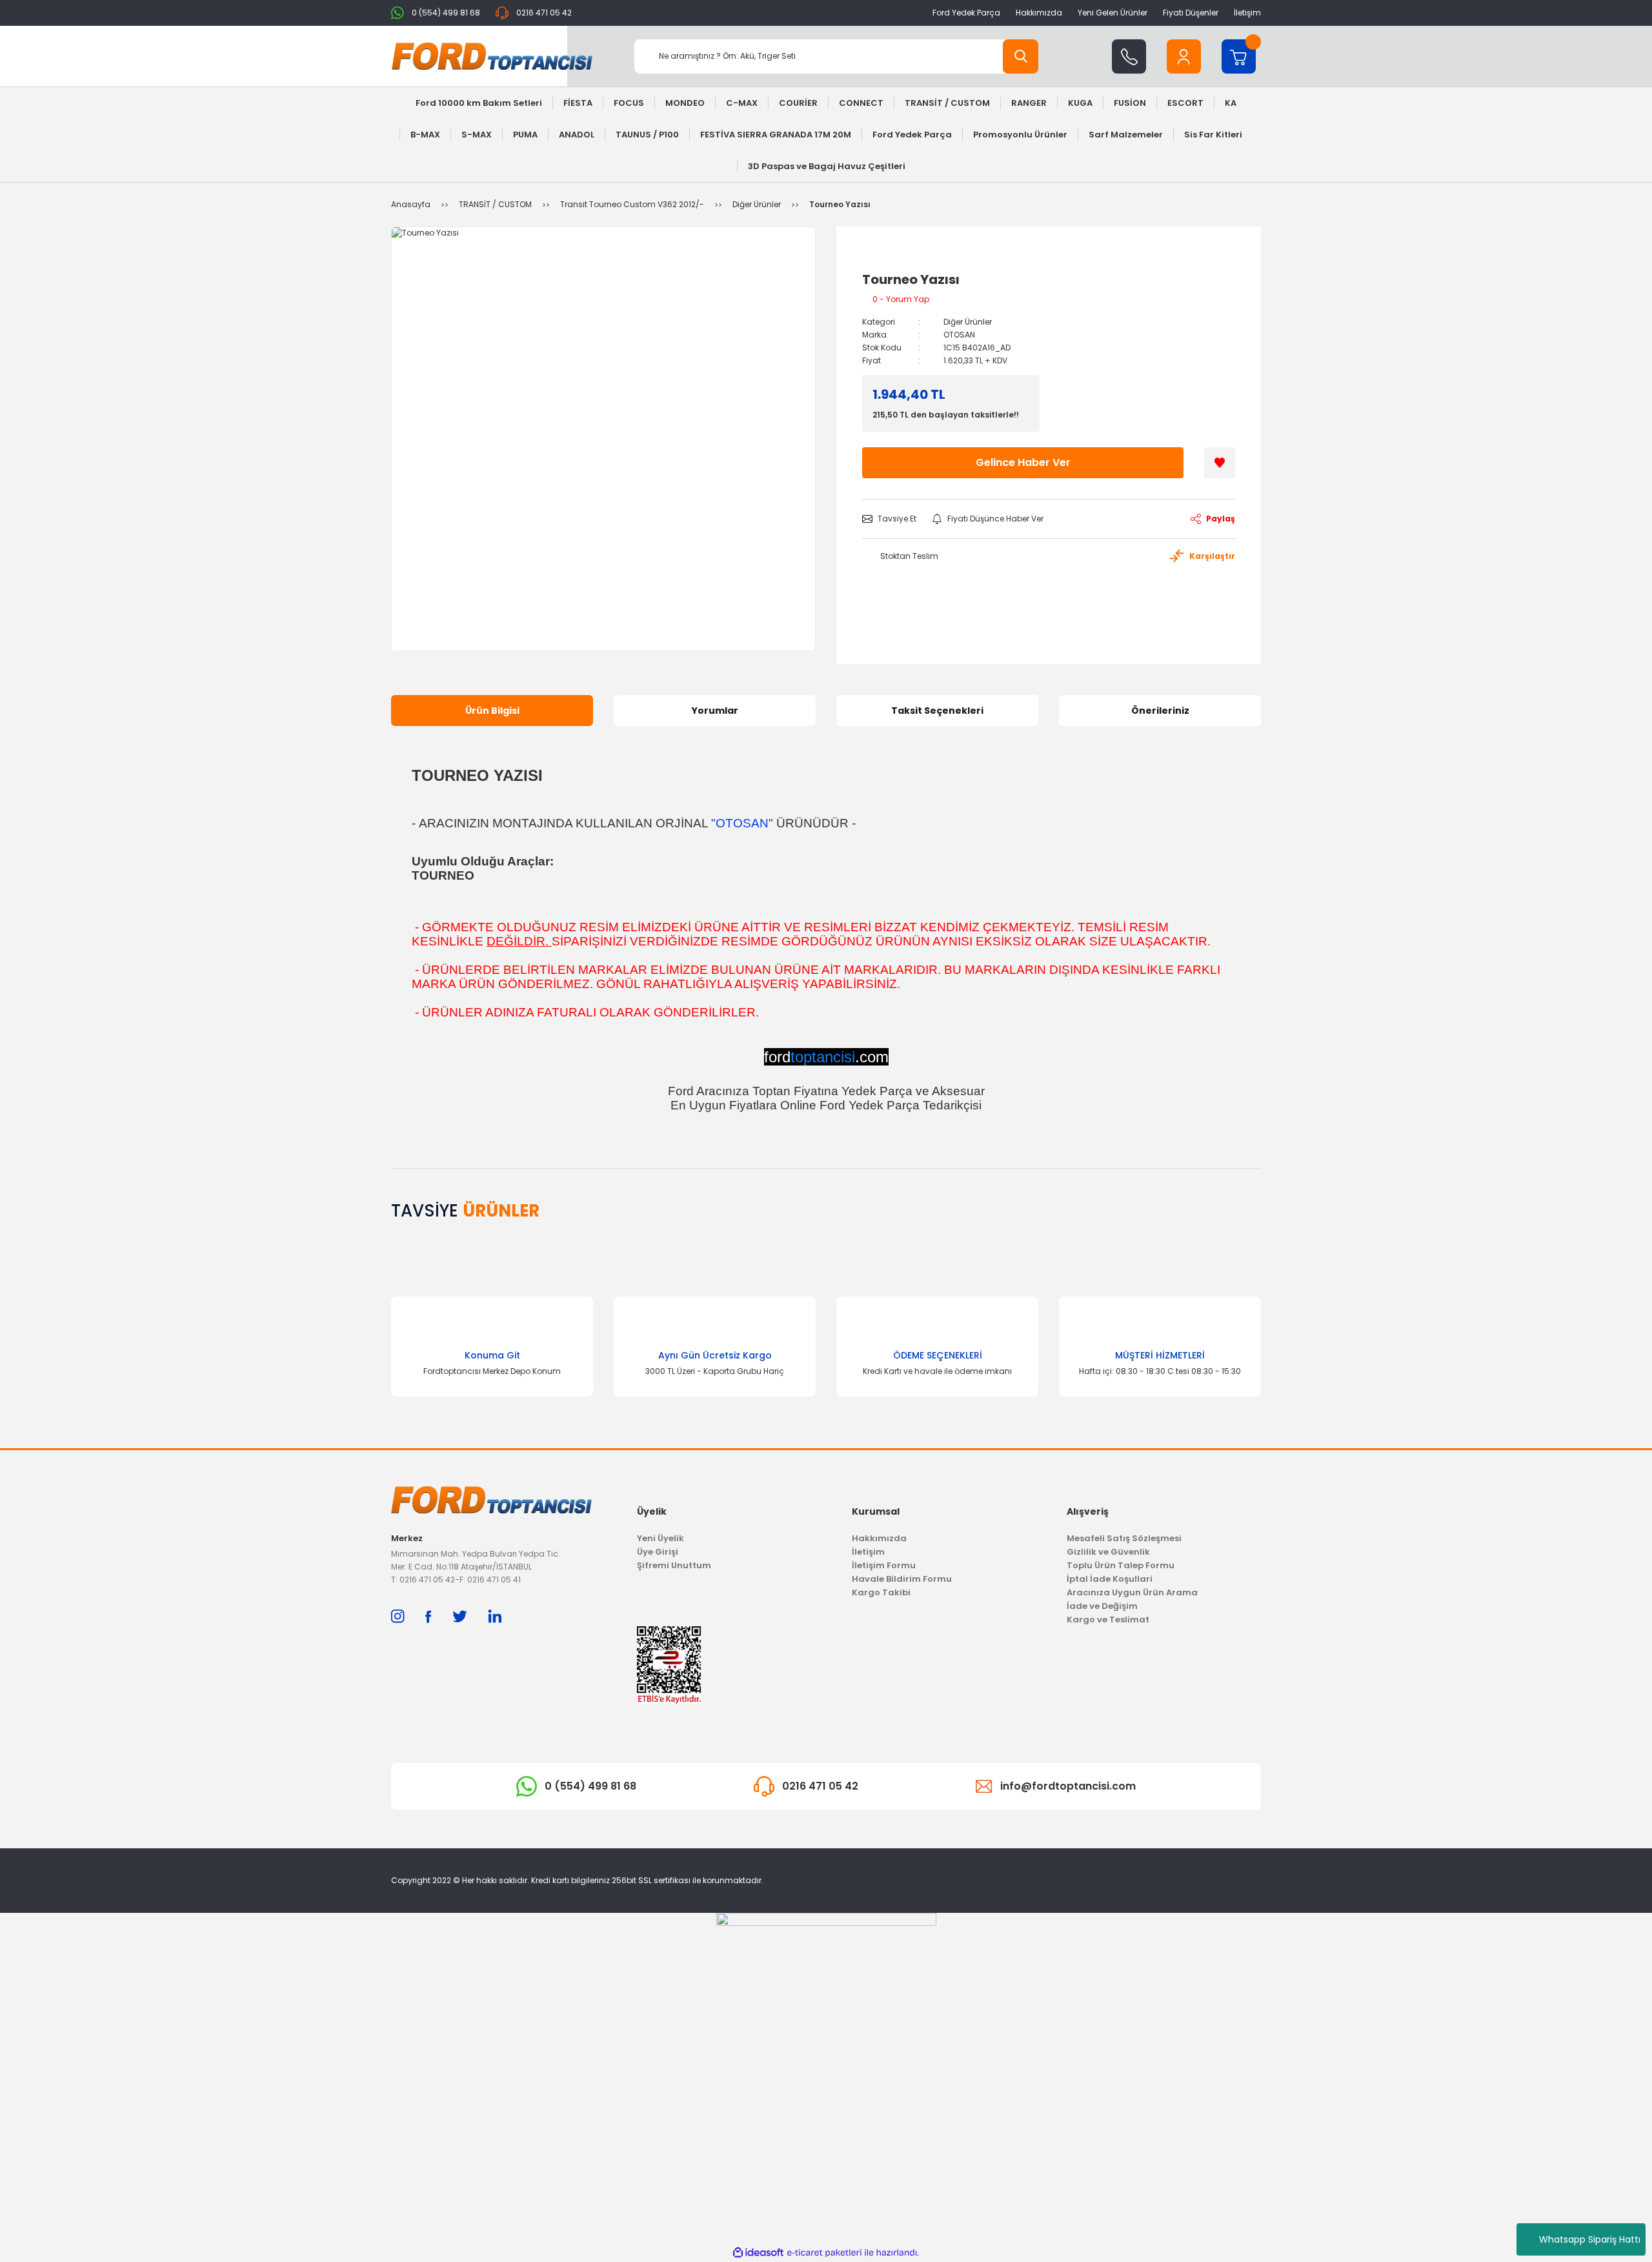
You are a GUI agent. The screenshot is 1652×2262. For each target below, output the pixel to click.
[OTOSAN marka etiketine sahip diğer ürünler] (891, 258)
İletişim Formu (884, 1565)
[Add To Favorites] (1220, 463)
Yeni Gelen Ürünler (1113, 13)
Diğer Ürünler (968, 322)
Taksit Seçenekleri (937, 711)
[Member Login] (1184, 56)
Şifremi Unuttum (674, 1565)
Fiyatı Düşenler (1191, 13)
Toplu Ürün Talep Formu (1121, 1565)
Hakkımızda (1039, 13)
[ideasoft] (758, 2253)
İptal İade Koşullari (1110, 1579)
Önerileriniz (1160, 711)
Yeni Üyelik (660, 1538)
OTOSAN (959, 335)
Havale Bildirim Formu (902, 1579)
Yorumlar (715, 711)
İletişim (1247, 13)
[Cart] (1239, 56)
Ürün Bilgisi (492, 711)
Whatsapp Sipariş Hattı (1590, 2239)
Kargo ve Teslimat (1108, 1620)
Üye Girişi (658, 1552)
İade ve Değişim (1102, 1606)
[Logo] (492, 56)
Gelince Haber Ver (1023, 462)
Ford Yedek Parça (966, 13)
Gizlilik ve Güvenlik (1108, 1552)
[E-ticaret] (824, 2253)
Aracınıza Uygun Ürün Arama (1132, 1592)
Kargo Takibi (881, 1592)
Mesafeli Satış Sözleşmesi (1124, 1538)
